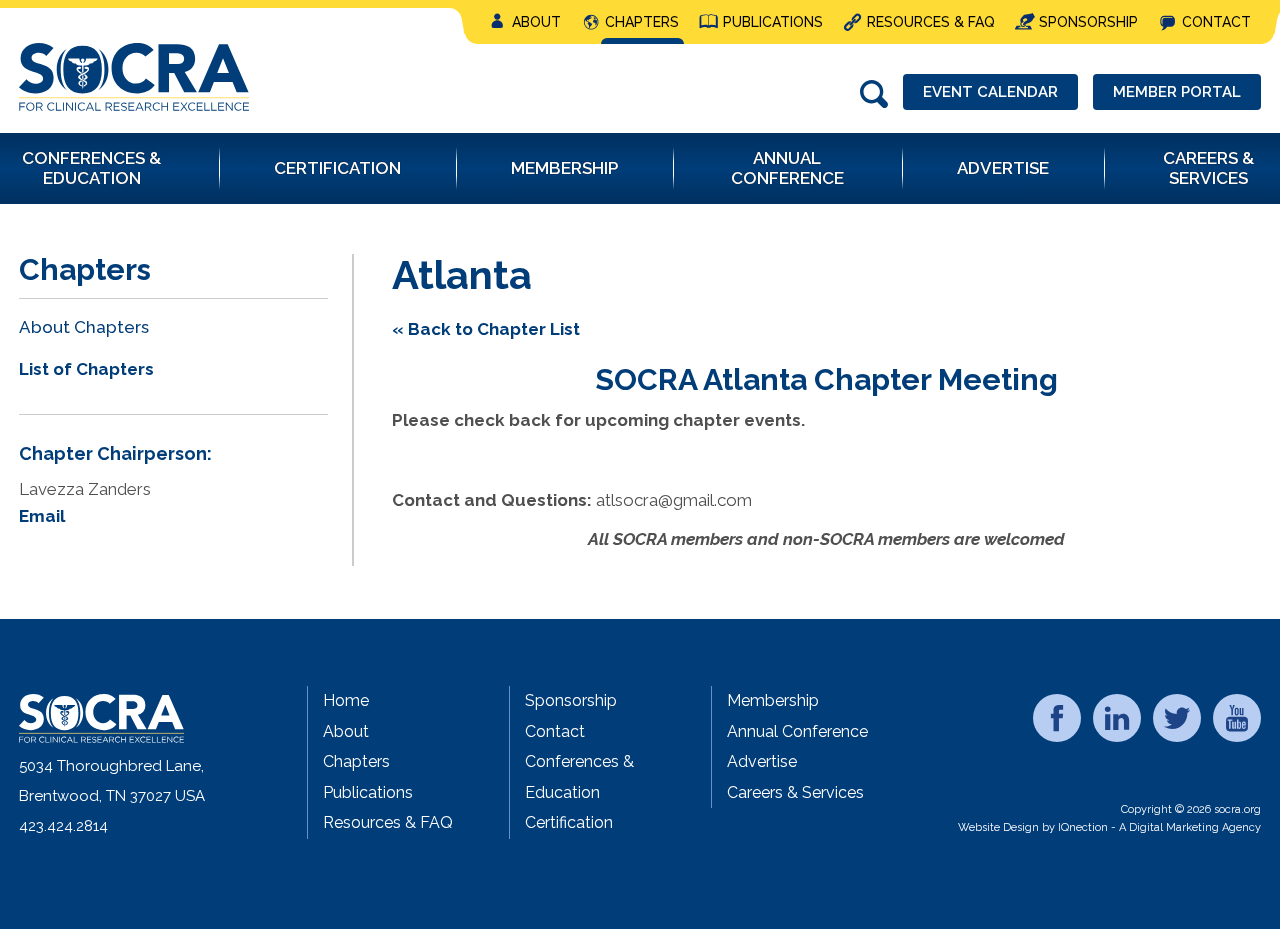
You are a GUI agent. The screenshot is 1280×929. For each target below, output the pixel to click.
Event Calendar (990, 92)
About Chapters (84, 327)
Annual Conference (797, 731)
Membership (773, 700)
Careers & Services (795, 792)
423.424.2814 (63, 826)
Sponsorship (1088, 22)
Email (42, 516)
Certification (569, 822)
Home (346, 700)
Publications (773, 22)
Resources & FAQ (931, 22)
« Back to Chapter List (486, 329)
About (536, 22)
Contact (1216, 22)
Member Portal (1177, 92)
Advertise (762, 761)
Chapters (642, 22)
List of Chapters (86, 369)
